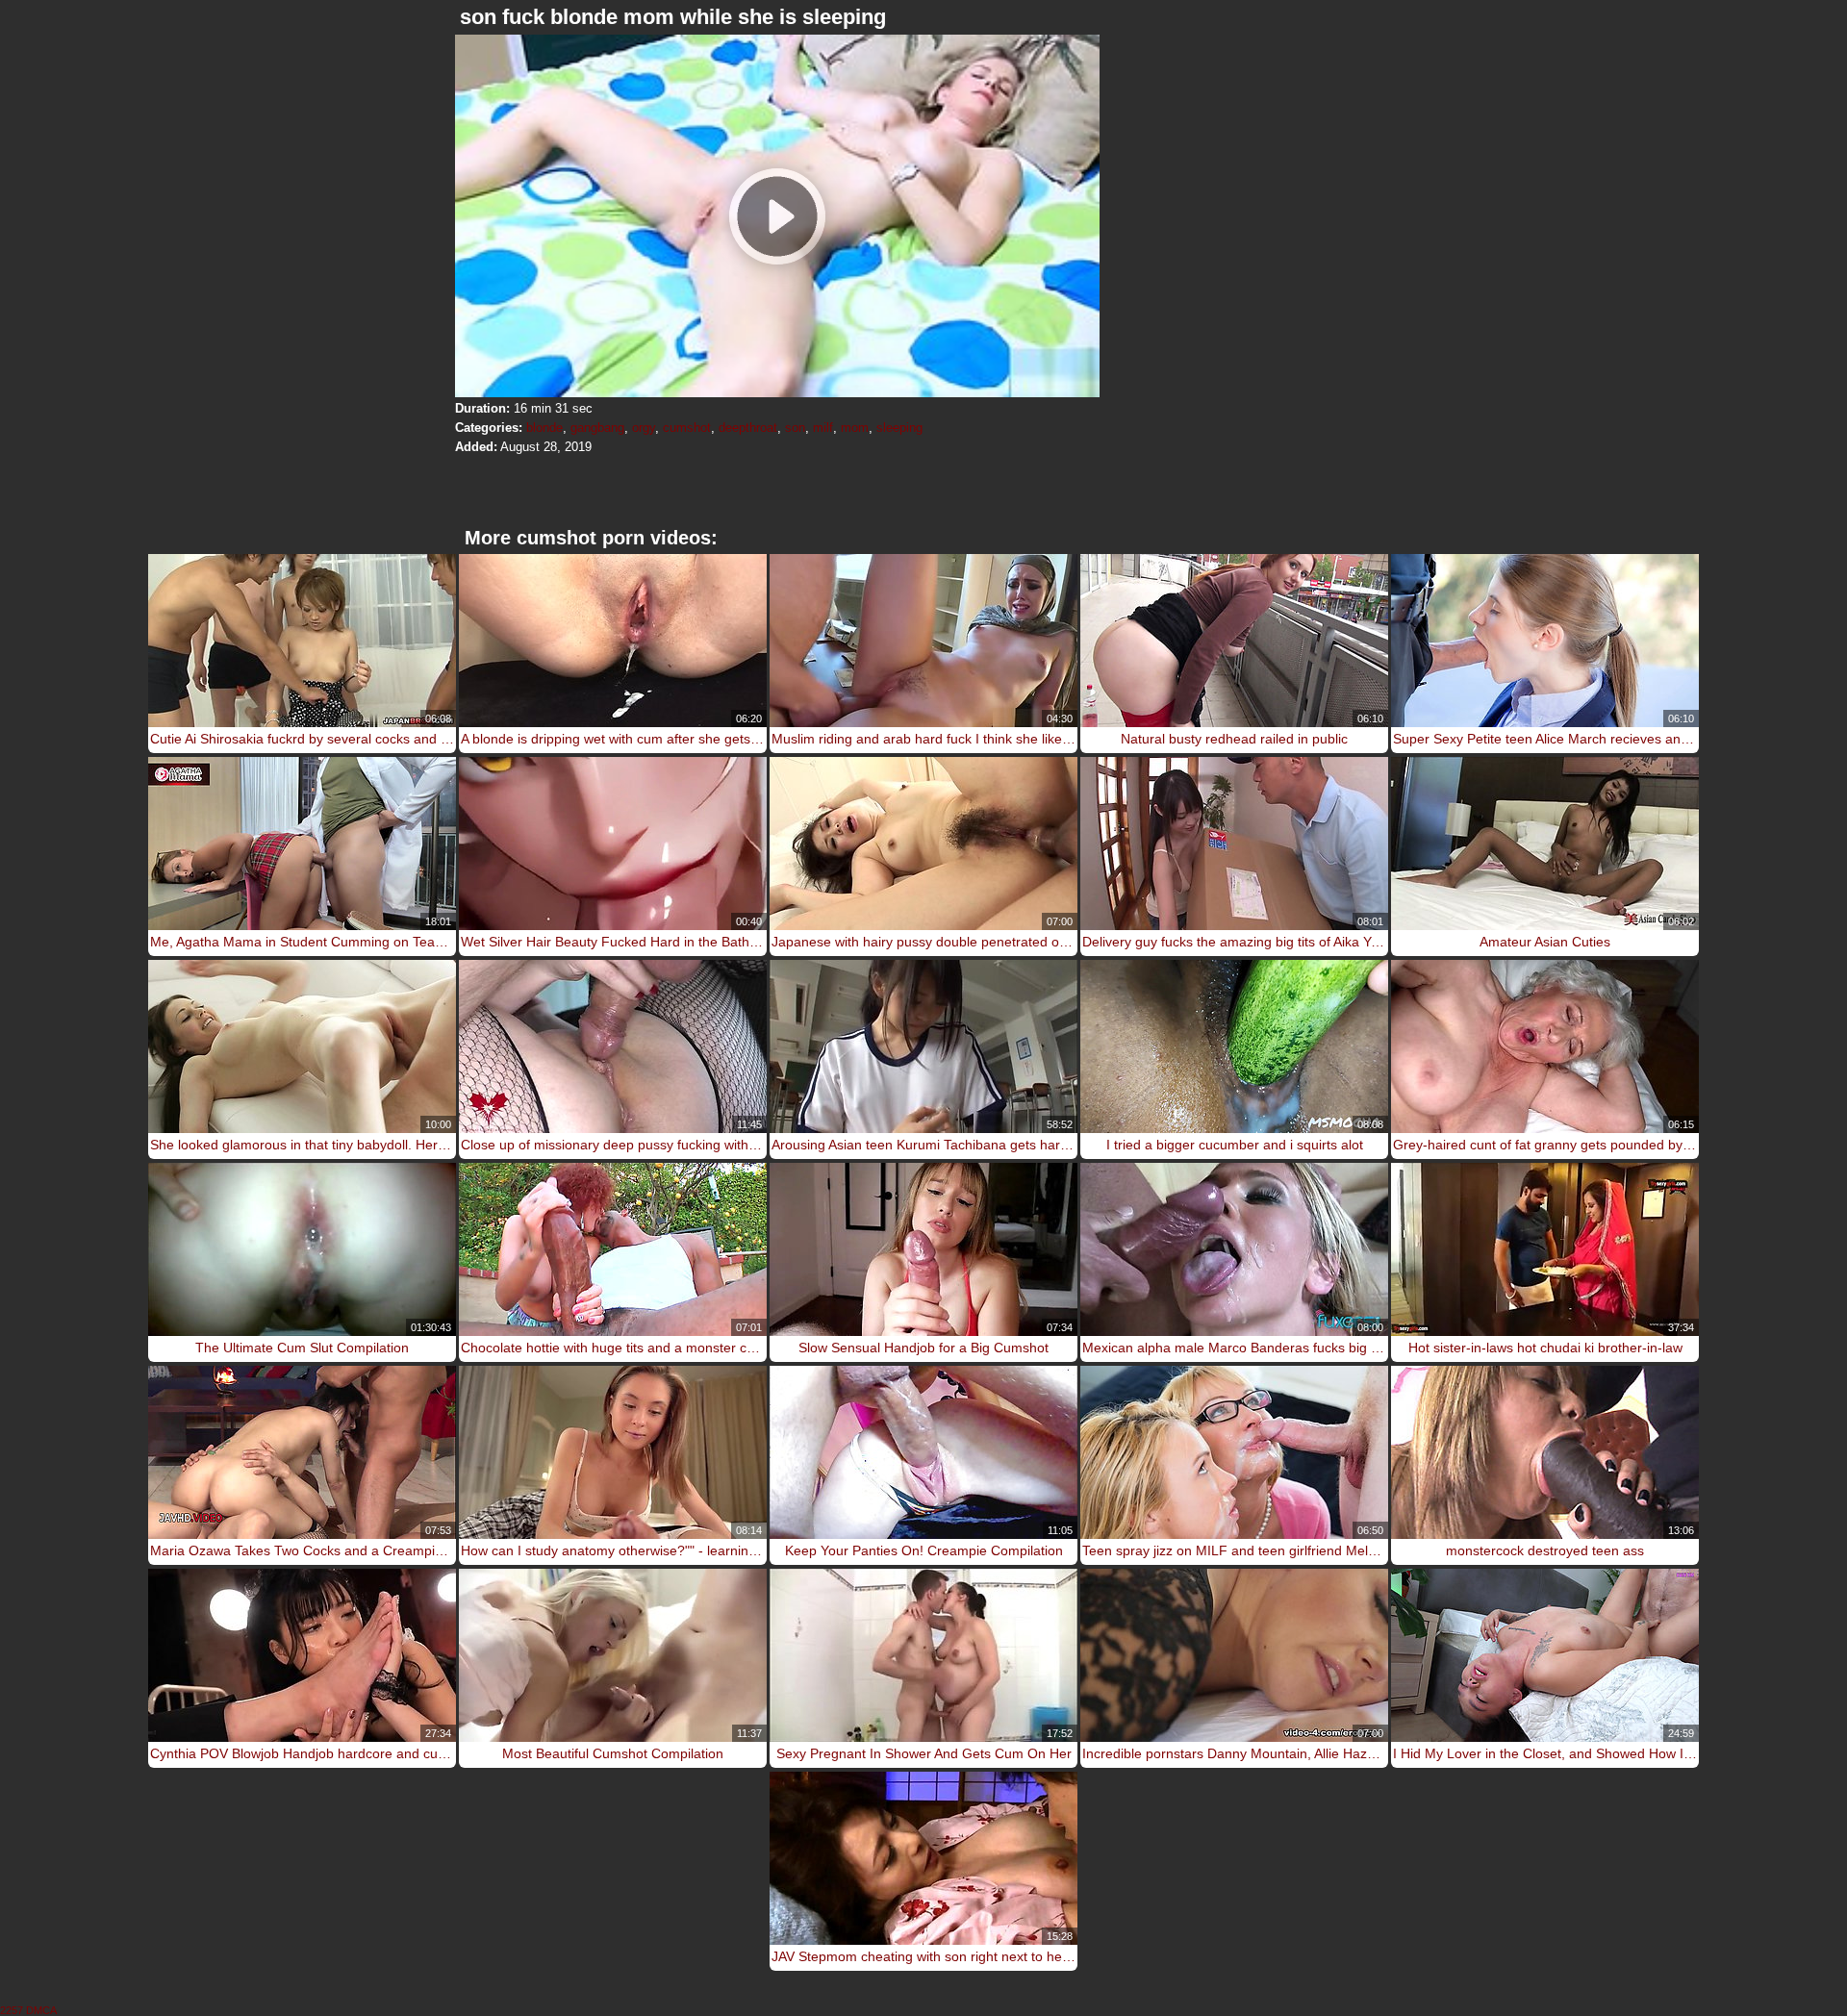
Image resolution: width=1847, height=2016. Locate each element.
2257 (12, 2010)
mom (855, 428)
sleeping (899, 428)
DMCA (41, 2010)
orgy (644, 428)
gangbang (597, 428)
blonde (544, 428)
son (795, 428)
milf (823, 428)
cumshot (687, 428)
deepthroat (748, 428)
